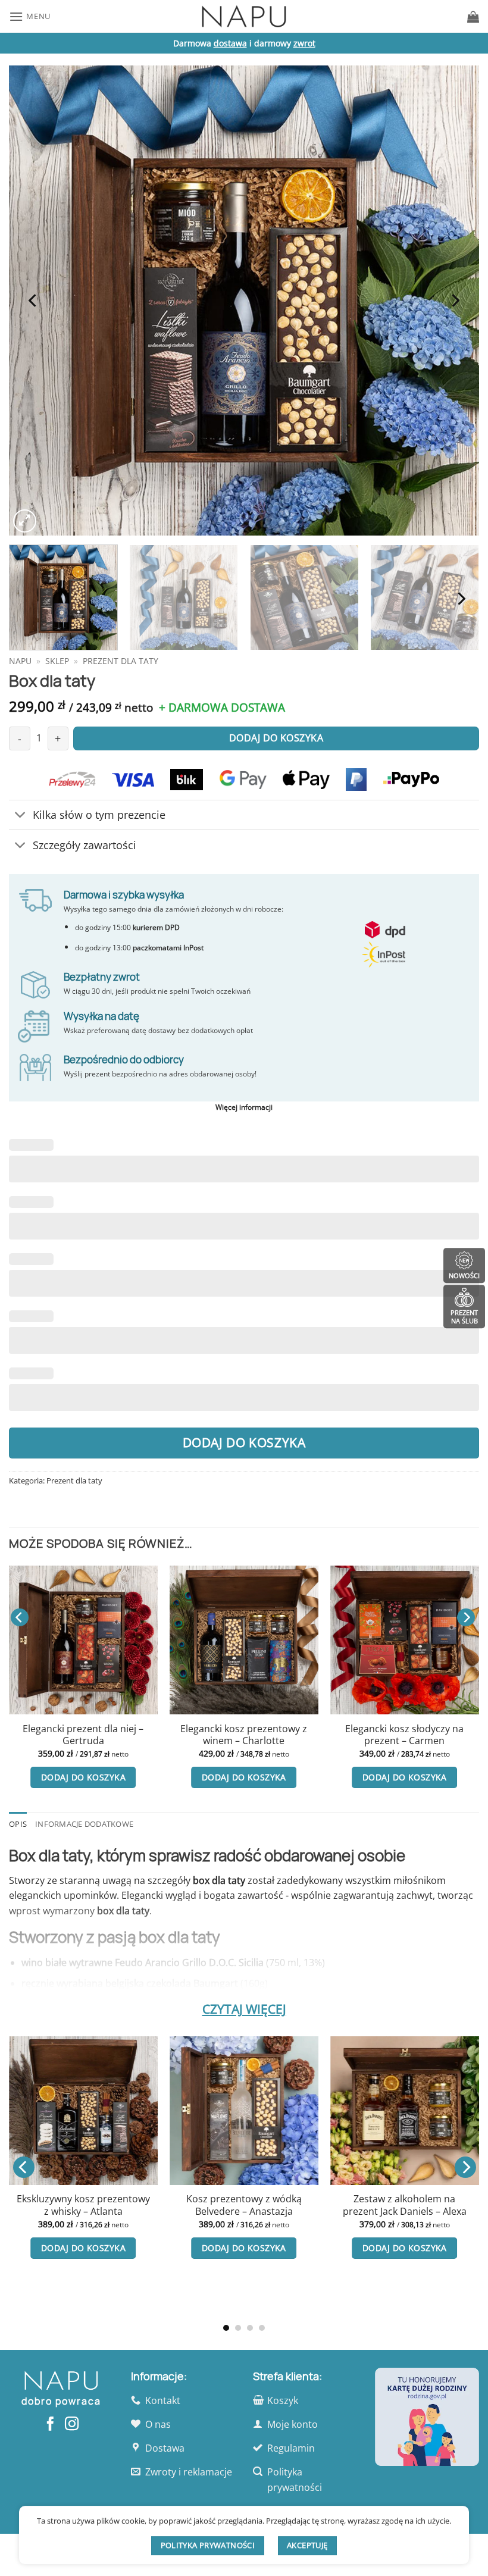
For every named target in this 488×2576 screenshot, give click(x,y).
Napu (20, 661)
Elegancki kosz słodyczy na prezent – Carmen (404, 1735)
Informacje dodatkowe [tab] (84, 1824)
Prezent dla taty (121, 661)
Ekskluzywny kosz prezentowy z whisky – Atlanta (83, 2205)
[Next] (455, 301)
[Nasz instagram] (71, 2425)
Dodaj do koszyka (244, 1442)
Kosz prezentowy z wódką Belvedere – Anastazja (244, 2205)
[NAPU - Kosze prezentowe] (244, 16)
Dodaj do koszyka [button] (83, 1777)
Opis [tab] (18, 1824)
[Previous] (33, 301)
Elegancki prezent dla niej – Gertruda (83, 1735)
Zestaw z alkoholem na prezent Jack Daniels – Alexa (405, 2205)
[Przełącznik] (21, 816)
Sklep (57, 661)
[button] (30, 16)
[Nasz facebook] (50, 2425)
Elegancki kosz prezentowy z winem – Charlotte (244, 1735)
